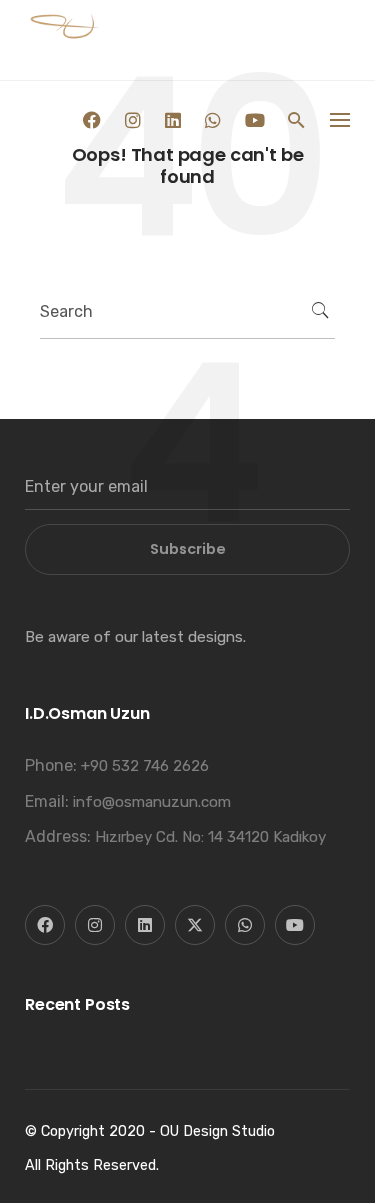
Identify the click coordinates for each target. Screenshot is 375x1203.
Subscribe (188, 549)
